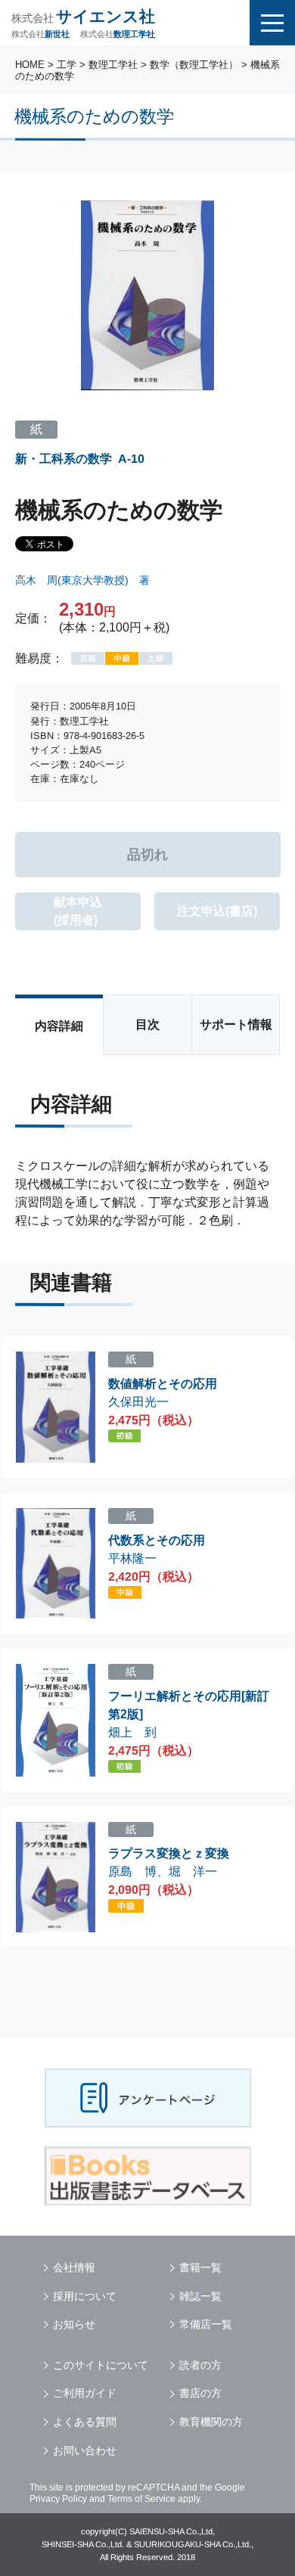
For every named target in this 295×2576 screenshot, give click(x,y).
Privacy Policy (58, 2499)
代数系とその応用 (157, 1540)
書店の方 (200, 2393)
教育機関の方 (211, 2422)
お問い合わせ (85, 2450)
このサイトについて (101, 2365)
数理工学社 (113, 65)
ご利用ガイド (85, 2393)
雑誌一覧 (200, 2296)
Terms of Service (141, 2499)
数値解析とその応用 (163, 1384)
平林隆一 (132, 1558)
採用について (85, 2296)
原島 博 (132, 1871)
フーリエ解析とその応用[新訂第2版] (189, 1705)
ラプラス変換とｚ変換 (169, 1853)
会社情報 (74, 2267)
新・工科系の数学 (64, 459)
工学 (67, 65)
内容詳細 (59, 1026)
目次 (147, 1024)
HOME (30, 65)
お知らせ (74, 2324)
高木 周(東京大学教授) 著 (82, 580)
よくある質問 (85, 2422)
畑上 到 (132, 1732)
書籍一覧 (200, 2267)
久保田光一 (138, 1401)
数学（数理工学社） (194, 65)
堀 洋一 (193, 1871)
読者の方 (200, 2365)
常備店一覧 (206, 2324)
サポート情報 (236, 1024)
